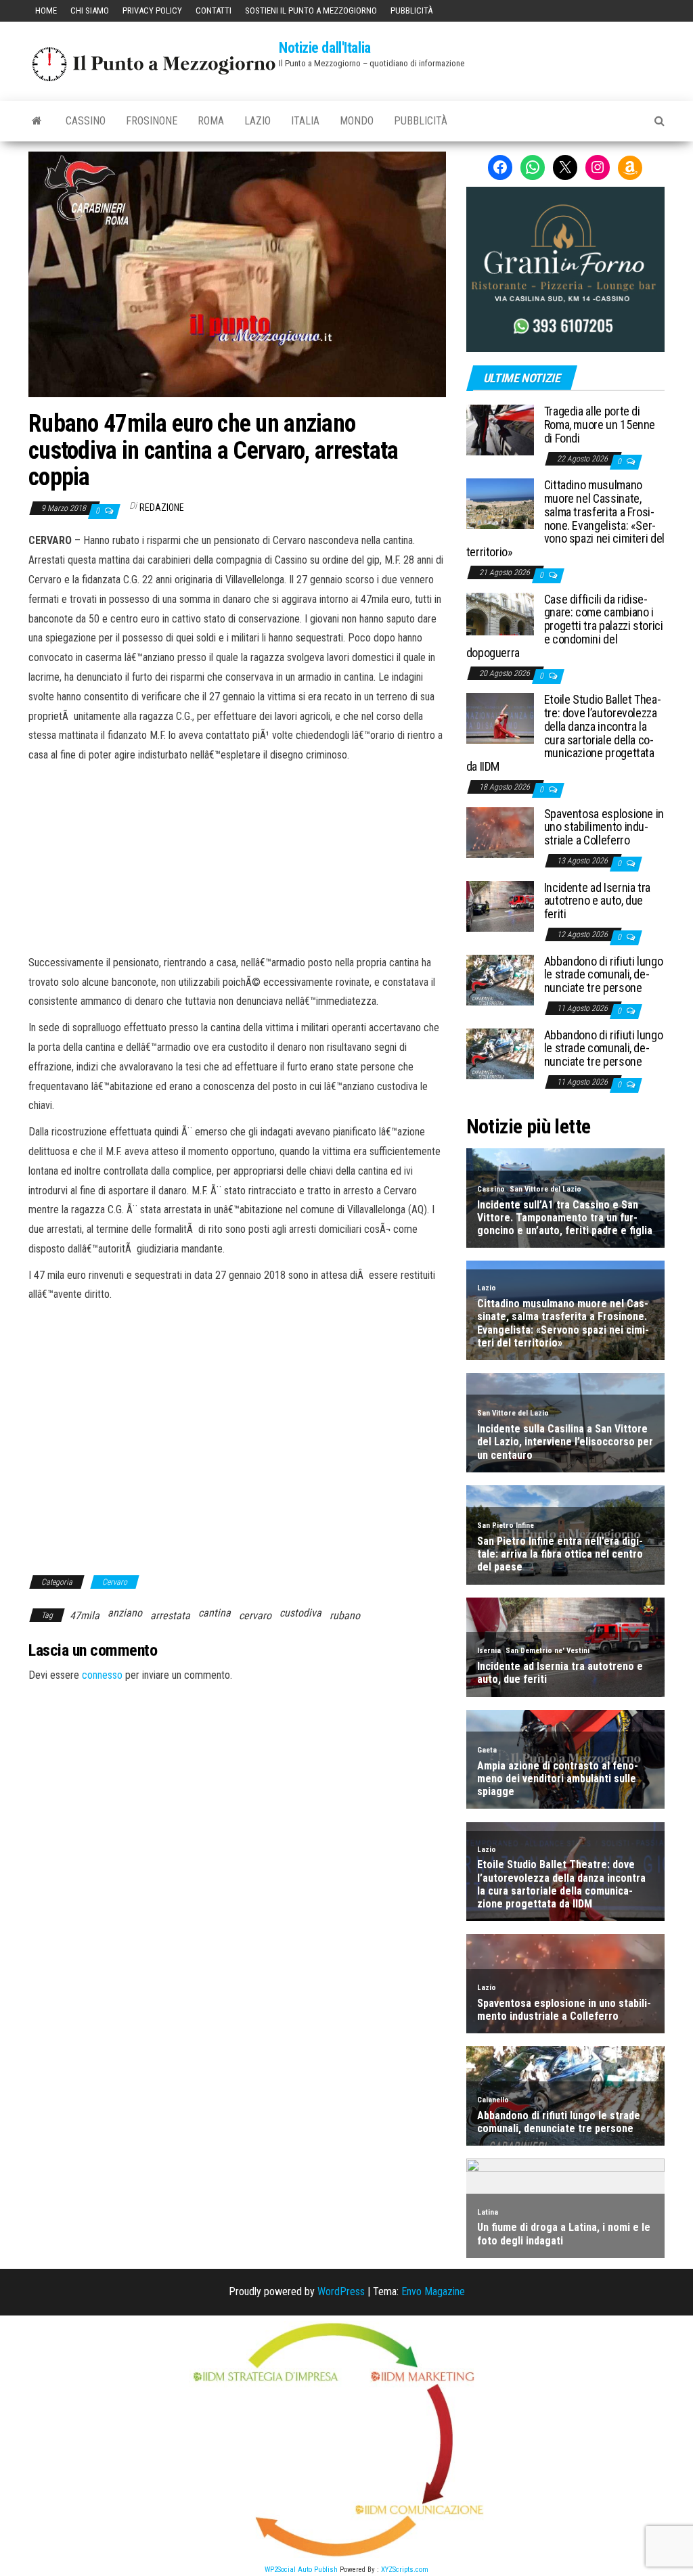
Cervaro (115, 1582)
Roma (211, 121)
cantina (215, 1613)
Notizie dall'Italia (325, 48)
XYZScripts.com (405, 2570)
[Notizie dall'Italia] (37, 121)
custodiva (300, 1613)
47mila (85, 1615)
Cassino (86, 121)
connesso (102, 1675)
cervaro (255, 1615)
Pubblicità (411, 10)
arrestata (170, 1615)
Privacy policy (152, 10)
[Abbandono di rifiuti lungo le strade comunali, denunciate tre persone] (500, 979)
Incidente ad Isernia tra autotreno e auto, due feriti (597, 901)
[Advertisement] (237, 857)
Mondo (357, 121)
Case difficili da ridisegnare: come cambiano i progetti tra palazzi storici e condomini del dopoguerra (565, 626)
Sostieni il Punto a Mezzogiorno (311, 10)
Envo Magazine (433, 2291)
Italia (305, 121)
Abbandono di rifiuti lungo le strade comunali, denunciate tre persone (604, 975)
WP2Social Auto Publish (301, 2570)
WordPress (341, 2291)
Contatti (214, 10)
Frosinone (152, 121)
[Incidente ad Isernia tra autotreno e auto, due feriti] (500, 905)
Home (46, 10)
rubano (345, 1615)
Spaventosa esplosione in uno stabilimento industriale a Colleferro (604, 827)
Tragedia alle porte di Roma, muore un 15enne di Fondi (600, 425)
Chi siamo (90, 10)
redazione (162, 507)
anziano (125, 1613)
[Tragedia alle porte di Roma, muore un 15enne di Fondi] (500, 429)
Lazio (258, 121)
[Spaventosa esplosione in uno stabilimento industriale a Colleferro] (500, 831)
